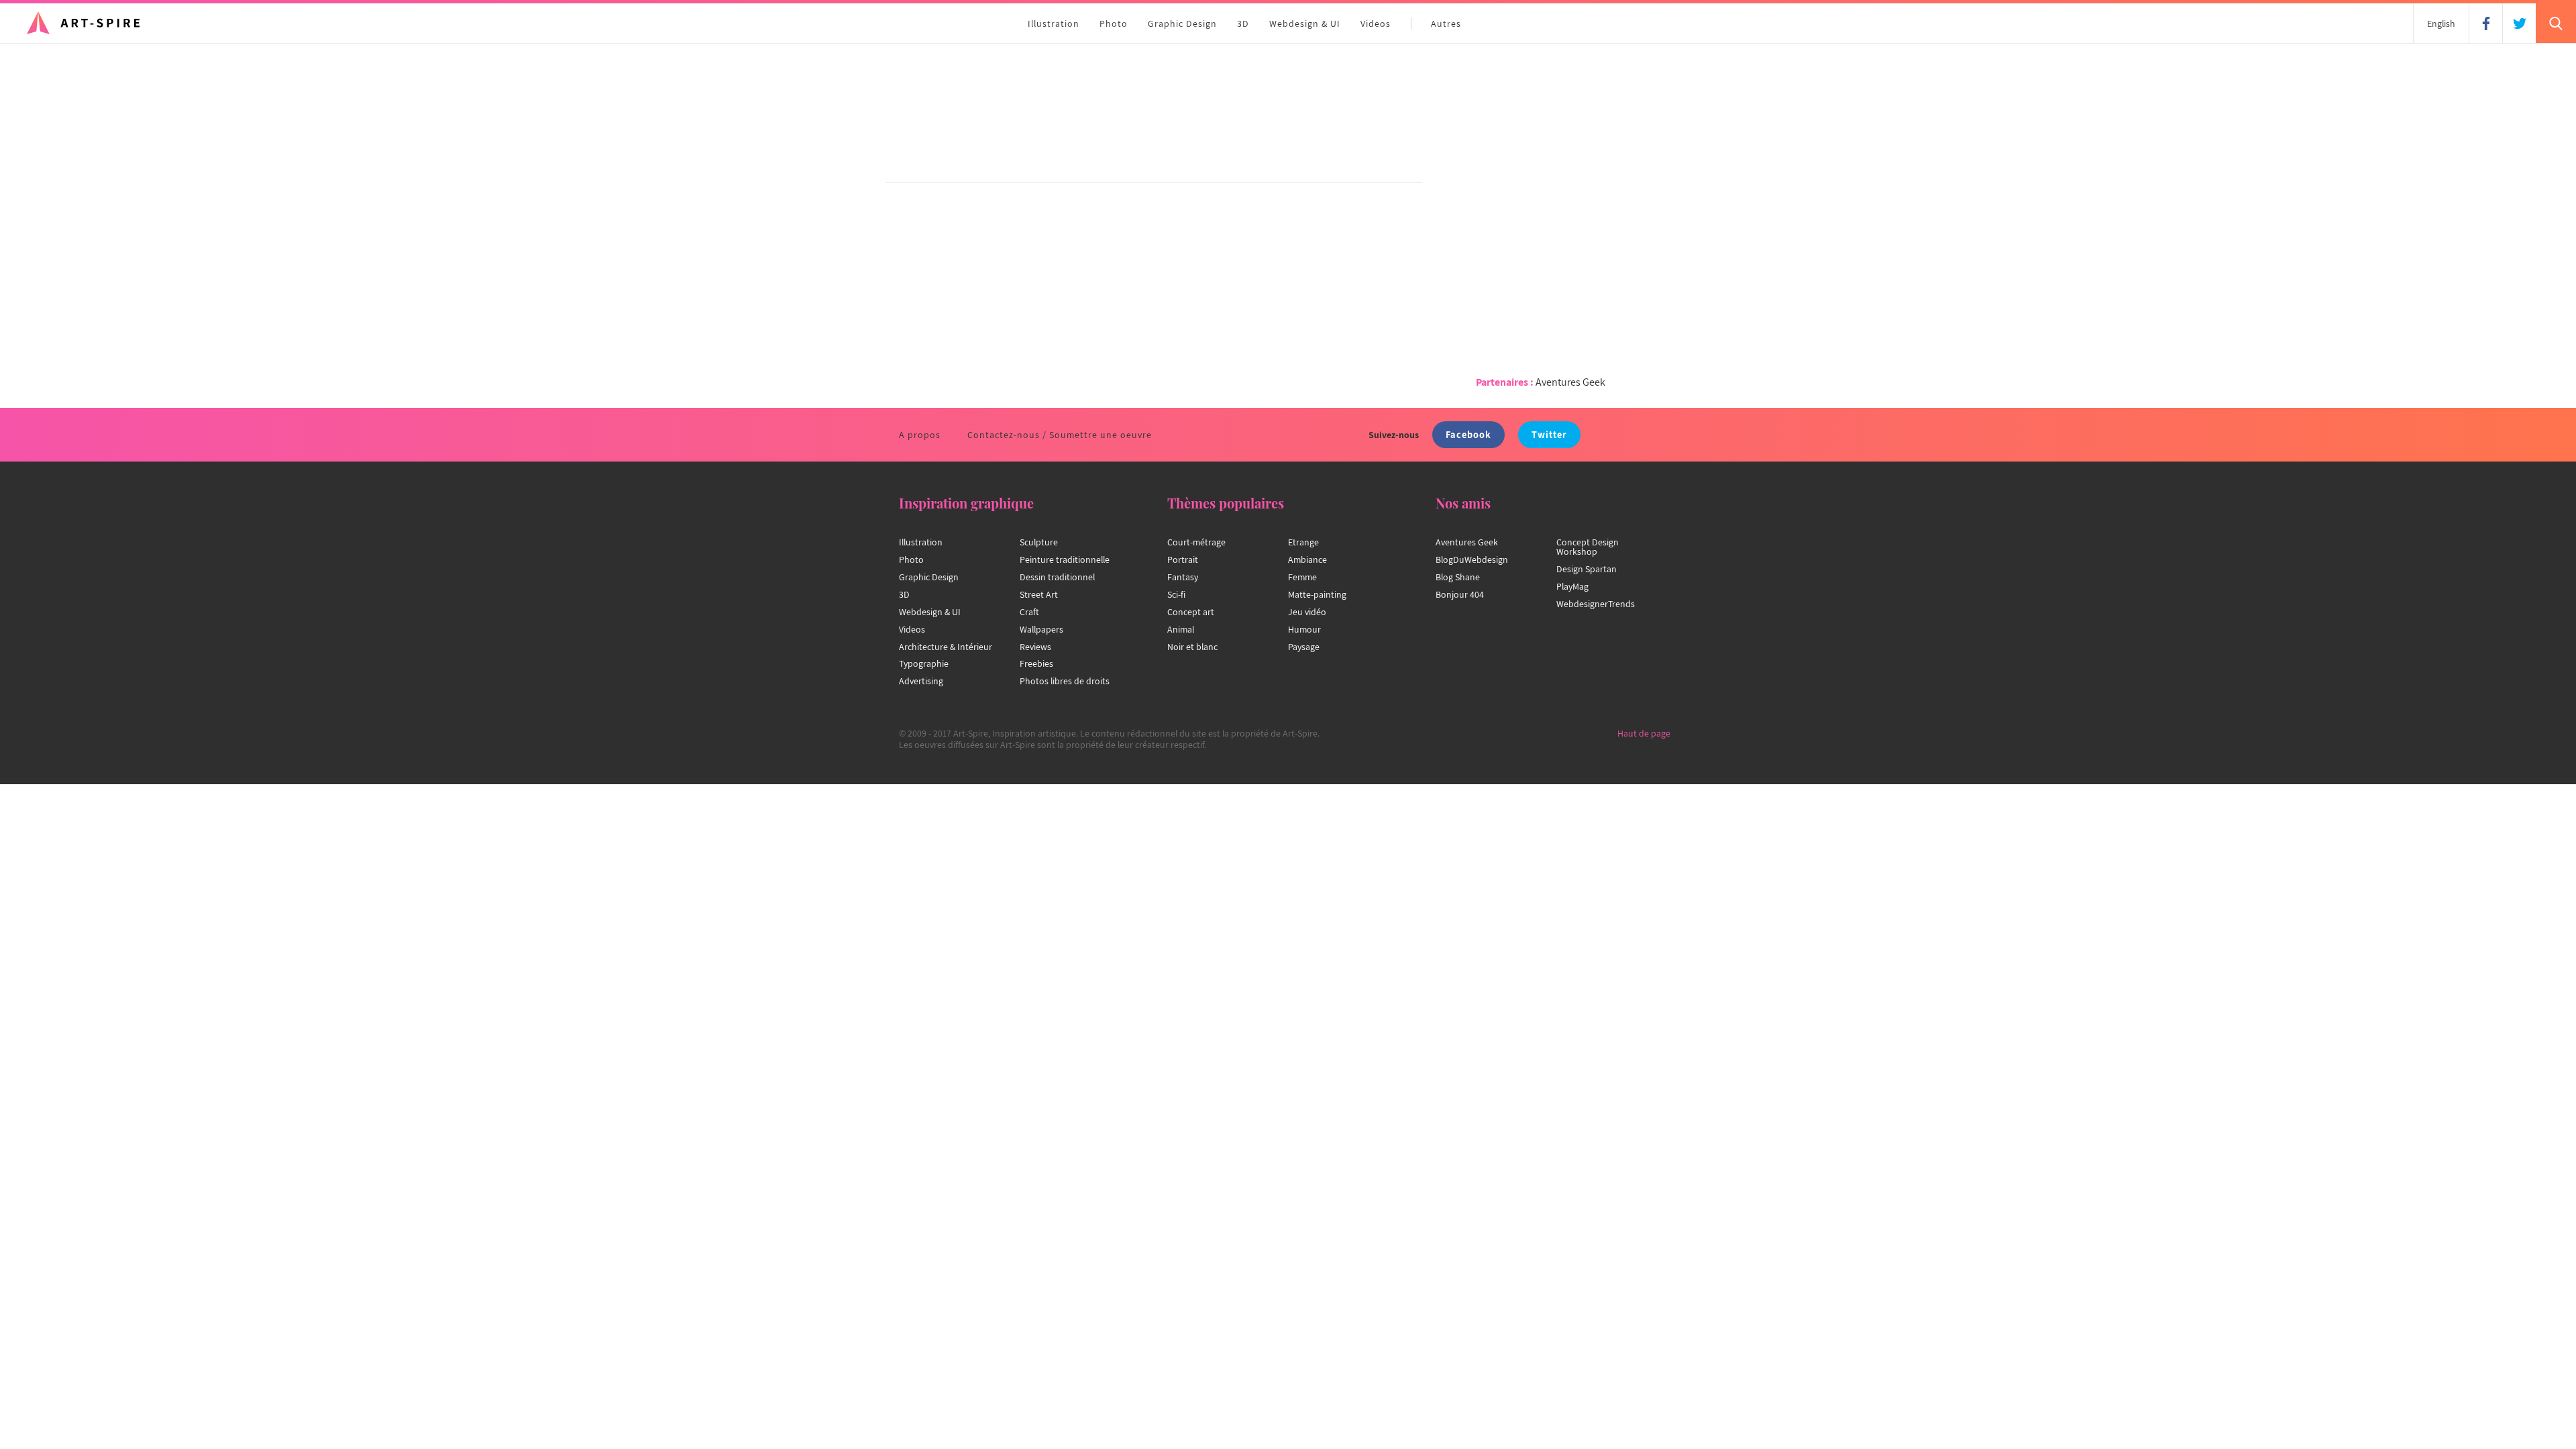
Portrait (1183, 559)
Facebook (1468, 434)
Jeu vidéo (1307, 612)
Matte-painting (1317, 594)
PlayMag (1572, 586)
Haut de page (1644, 733)
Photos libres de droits (1065, 681)
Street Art (1039, 594)
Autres (1446, 23)
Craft (1029, 612)
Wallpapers (1041, 629)
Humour (1304, 629)
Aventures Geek (1570, 382)
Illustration (1054, 23)
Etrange (1303, 542)
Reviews (1035, 647)
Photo (1114, 23)
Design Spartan (1587, 569)
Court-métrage (1196, 542)
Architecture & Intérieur (946, 647)
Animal (1181, 629)
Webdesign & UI (1305, 23)
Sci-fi (1176, 594)
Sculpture (1039, 542)
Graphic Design (1182, 23)
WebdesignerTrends (1596, 604)
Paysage (1304, 647)
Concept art (1191, 612)
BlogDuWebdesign (1472, 559)
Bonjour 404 (1460, 594)
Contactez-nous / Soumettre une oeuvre (1060, 435)
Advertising (921, 681)
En (2441, 23)
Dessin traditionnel (1057, 577)
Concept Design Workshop (1588, 547)
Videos (1376, 23)
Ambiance (1307, 559)
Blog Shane (1458, 577)
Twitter (1549, 434)
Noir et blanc (1192, 647)
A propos (920, 435)
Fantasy (1183, 577)
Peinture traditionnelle (1065, 559)
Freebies (1036, 663)
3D (1243, 23)
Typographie (924, 663)
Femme (1302, 577)
